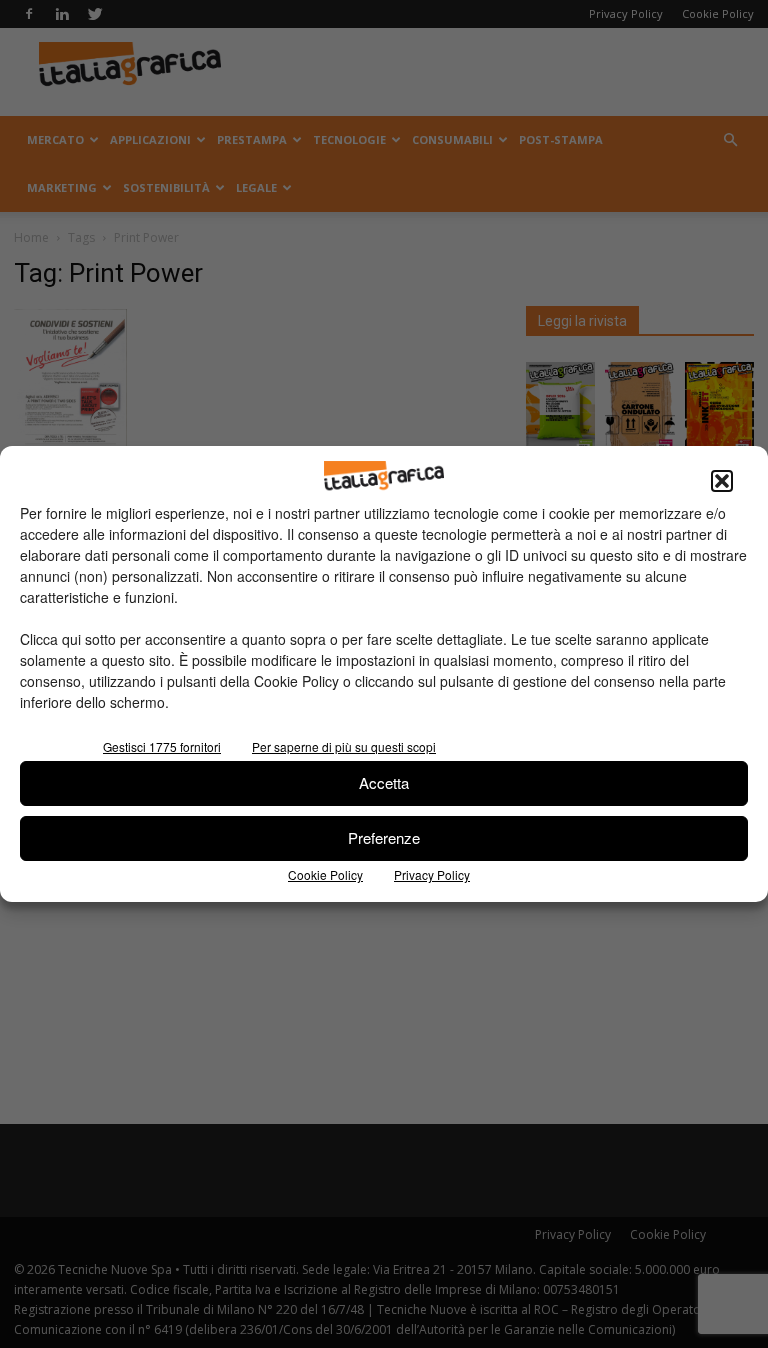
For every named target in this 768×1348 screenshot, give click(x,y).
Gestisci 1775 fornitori (162, 746)
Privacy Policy (432, 874)
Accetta (384, 782)
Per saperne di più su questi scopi (344, 746)
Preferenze (384, 837)
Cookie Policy (325, 874)
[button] (722, 481)
